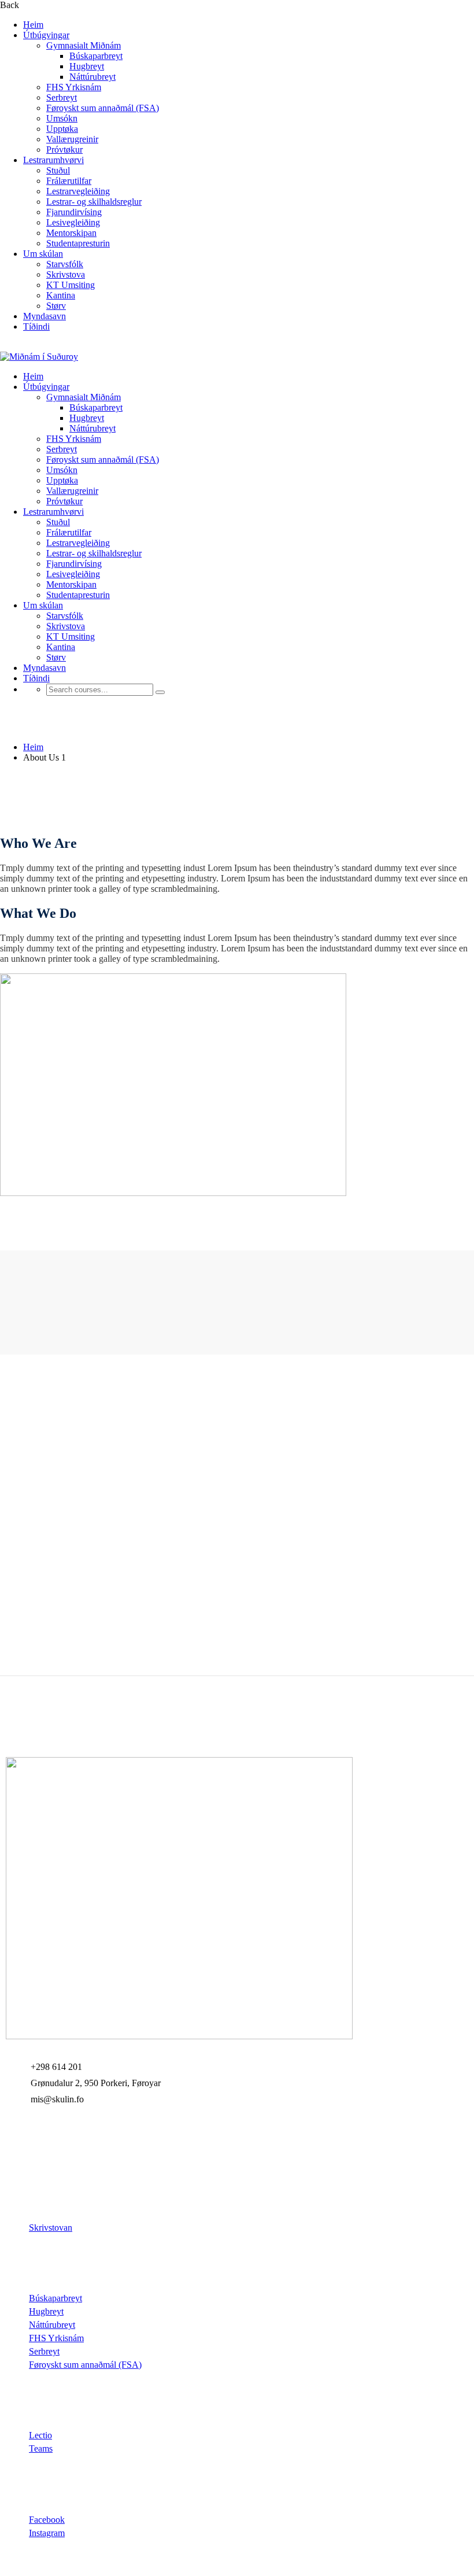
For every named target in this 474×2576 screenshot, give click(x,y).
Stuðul (58, 170)
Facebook (47, 2520)
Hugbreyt (87, 66)
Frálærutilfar (69, 181)
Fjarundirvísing (74, 212)
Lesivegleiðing (73, 222)
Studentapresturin (78, 243)
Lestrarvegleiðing (78, 191)
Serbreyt (62, 97)
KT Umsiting (71, 285)
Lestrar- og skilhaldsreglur (94, 202)
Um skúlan (43, 254)
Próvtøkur (64, 150)
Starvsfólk (65, 264)
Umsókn (62, 118)
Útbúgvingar (46, 35)
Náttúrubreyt (92, 77)
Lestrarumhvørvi (53, 160)
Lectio (40, 2435)
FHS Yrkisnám (74, 87)
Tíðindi (36, 326)
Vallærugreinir (72, 139)
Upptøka (62, 129)
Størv (56, 306)
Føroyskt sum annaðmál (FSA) (103, 108)
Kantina (61, 295)
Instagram (47, 2533)
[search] (160, 692)
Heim (33, 25)
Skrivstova (66, 274)
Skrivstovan (51, 2228)
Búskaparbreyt (96, 56)
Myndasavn (45, 316)
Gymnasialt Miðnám (84, 45)
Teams (41, 2448)
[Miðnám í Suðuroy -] (39, 357)
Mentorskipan (71, 233)
